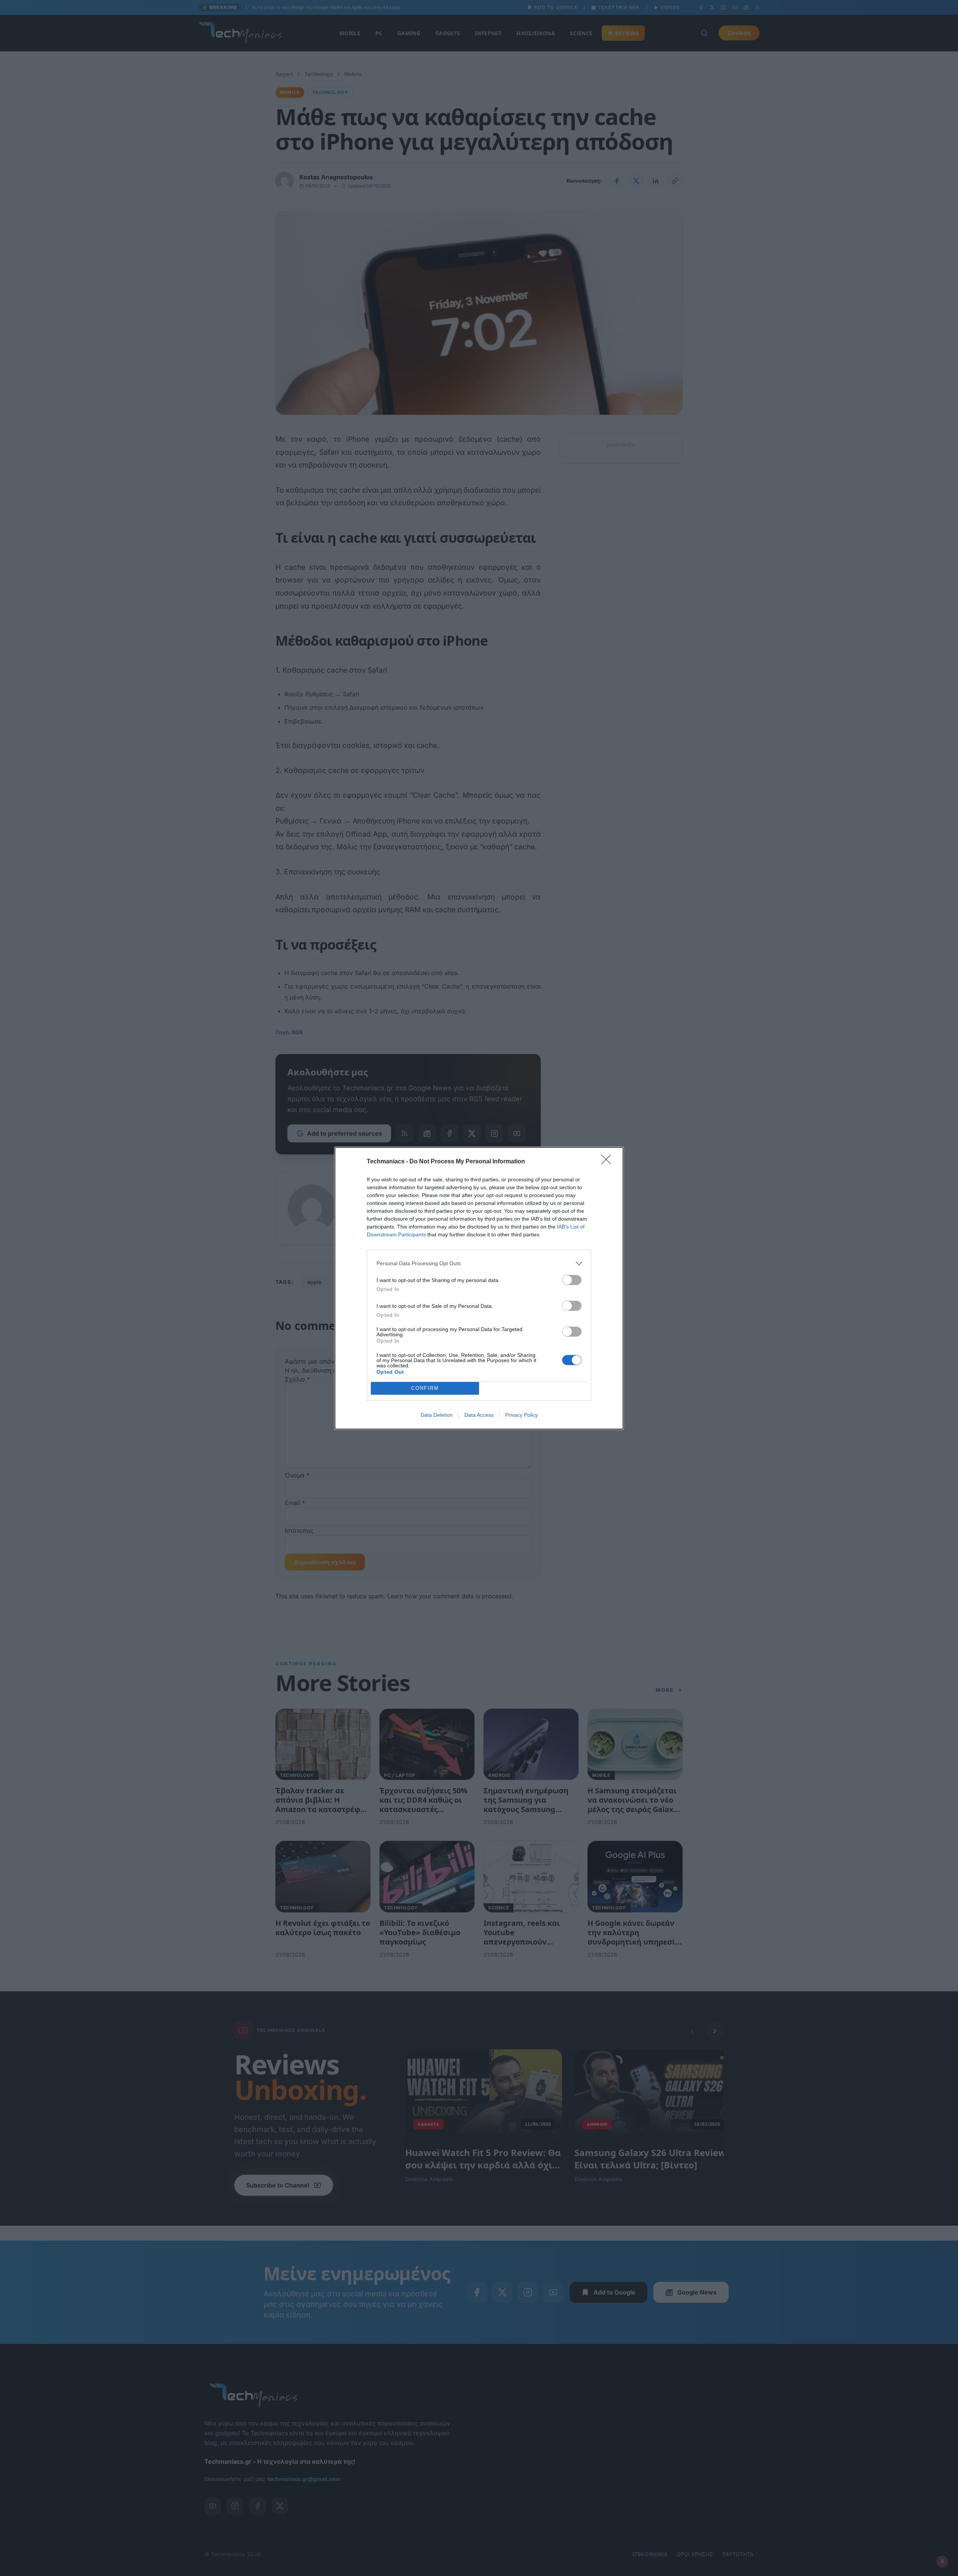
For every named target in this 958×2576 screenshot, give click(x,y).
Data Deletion (437, 1415)
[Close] (608, 1162)
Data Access (479, 1415)
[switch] (572, 1280)
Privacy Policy (521, 1415)
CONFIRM (425, 1388)
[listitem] (479, 1263)
